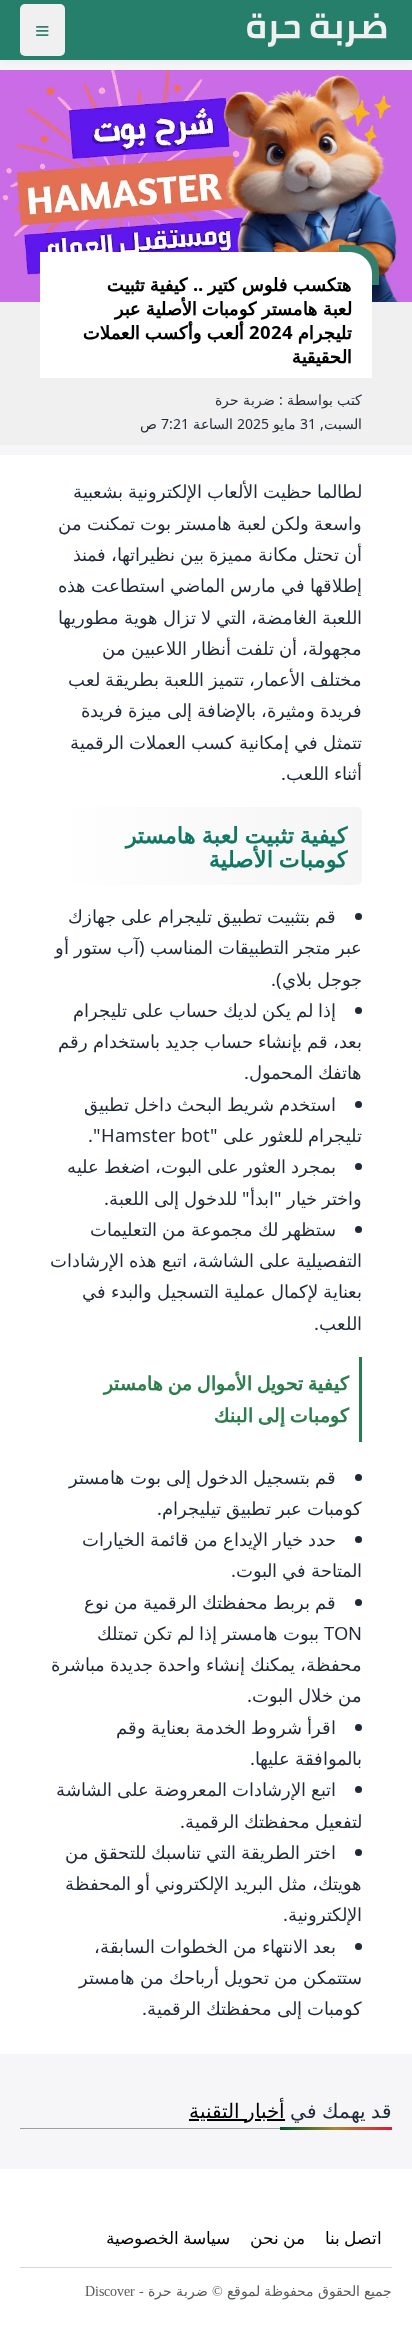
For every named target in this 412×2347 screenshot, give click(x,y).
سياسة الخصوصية (168, 2237)
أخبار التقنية (237, 2110)
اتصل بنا (353, 2237)
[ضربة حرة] (317, 30)
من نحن (277, 2237)
